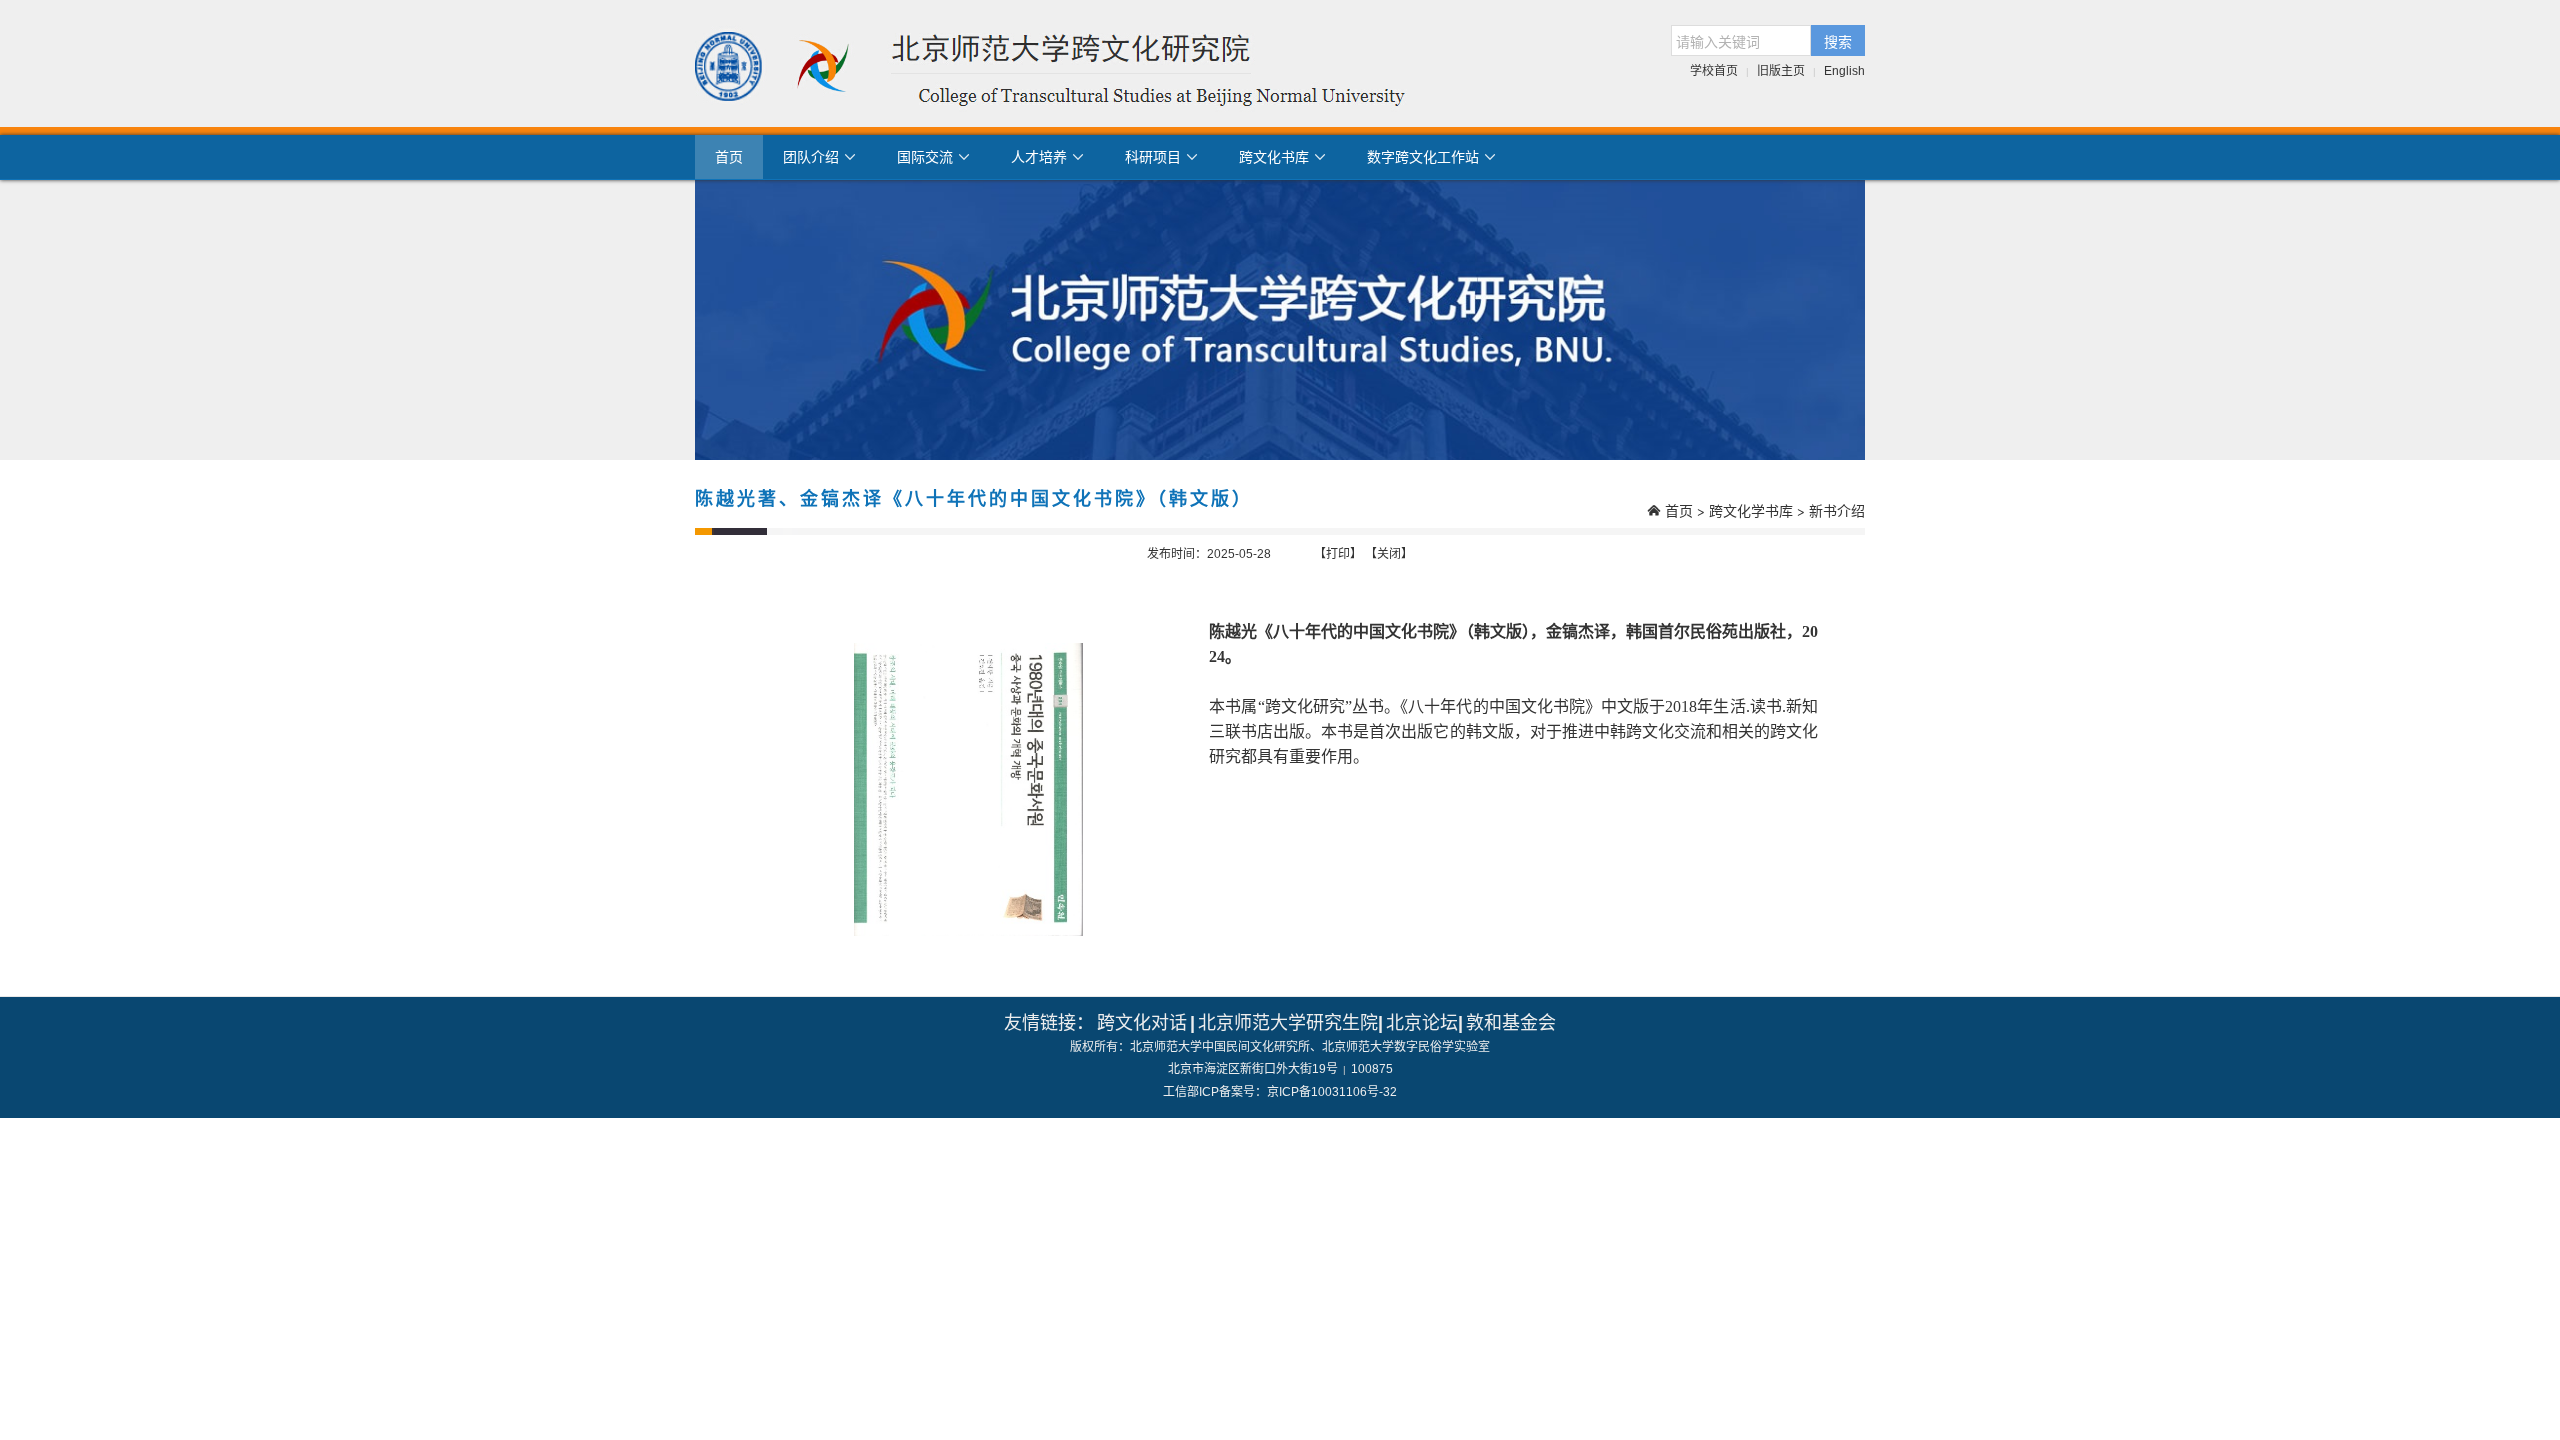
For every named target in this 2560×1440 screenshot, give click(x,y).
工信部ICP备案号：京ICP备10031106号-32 (1280, 1092)
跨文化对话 (1142, 1023)
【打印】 (1338, 554)
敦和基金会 (1511, 1023)
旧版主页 (1781, 71)
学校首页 (1714, 71)
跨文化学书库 (1751, 510)
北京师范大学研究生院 (1288, 1023)
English (1844, 71)
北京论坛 (1422, 1023)
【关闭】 (1389, 554)
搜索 (1838, 41)
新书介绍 (1837, 510)
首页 (729, 157)
